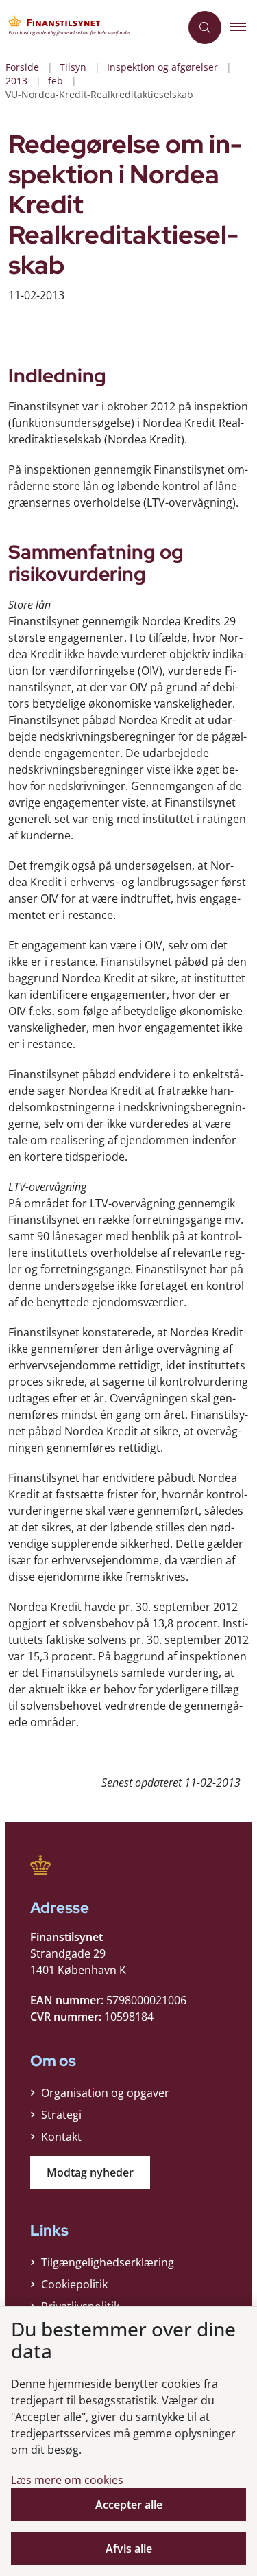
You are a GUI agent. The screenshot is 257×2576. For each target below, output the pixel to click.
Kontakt (61, 2137)
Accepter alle (129, 2505)
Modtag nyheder (90, 2172)
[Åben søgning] (205, 27)
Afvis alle (129, 2549)
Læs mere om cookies (67, 2480)
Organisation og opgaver (105, 2093)
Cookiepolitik (74, 2284)
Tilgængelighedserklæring (108, 2262)
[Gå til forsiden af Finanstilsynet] (90, 27)
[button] (243, 27)
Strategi (61, 2115)
